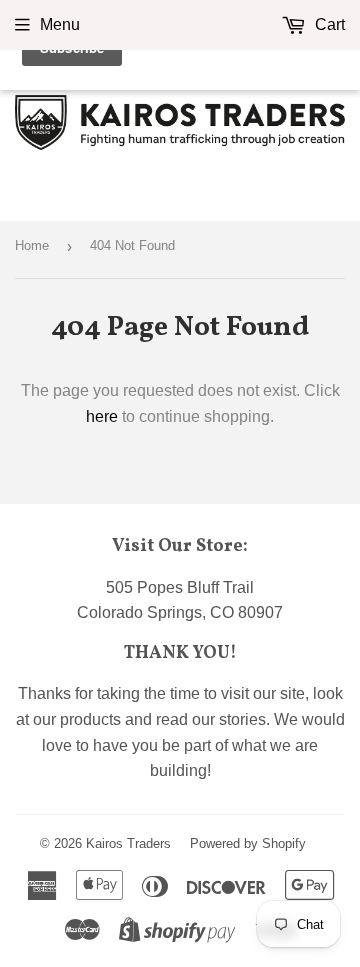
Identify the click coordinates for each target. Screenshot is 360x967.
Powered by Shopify (248, 843)
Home (32, 245)
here (102, 416)
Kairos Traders (128, 843)
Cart (328, 24)
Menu (60, 24)
